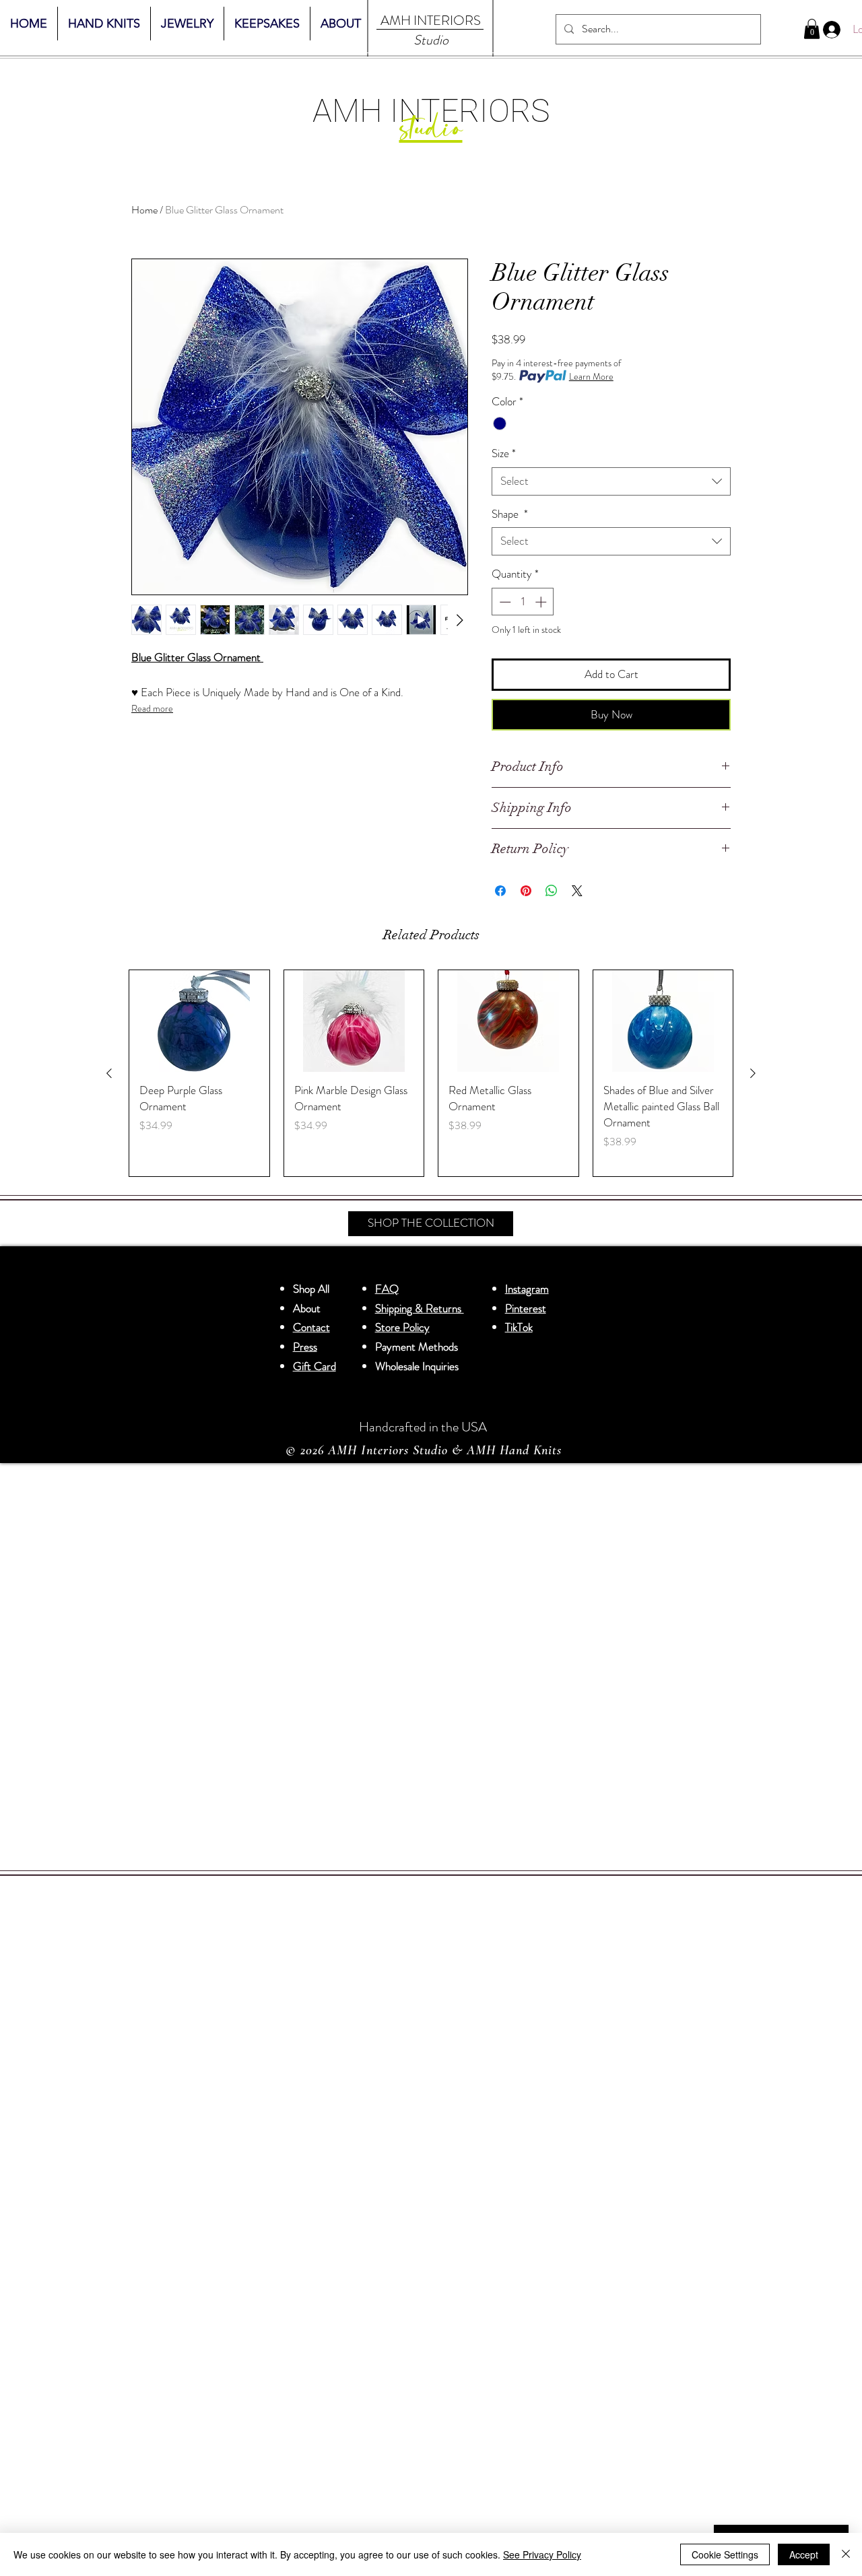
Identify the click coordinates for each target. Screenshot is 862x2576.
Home (144, 210)
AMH (396, 21)
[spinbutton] (523, 602)
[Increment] (542, 602)
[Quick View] (199, 1021)
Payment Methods (418, 1347)
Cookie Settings (725, 2554)
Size (504, 453)
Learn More (591, 376)
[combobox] (611, 481)
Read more (152, 708)
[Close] (846, 2554)
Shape (510, 514)
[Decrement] (504, 602)
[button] (812, 29)
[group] (431, 1073)
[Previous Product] (109, 1073)
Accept (804, 2554)
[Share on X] (577, 891)
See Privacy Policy (542, 2554)
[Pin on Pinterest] (526, 891)
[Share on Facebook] (500, 891)
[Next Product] (753, 1073)
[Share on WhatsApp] (552, 891)
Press (305, 1347)
